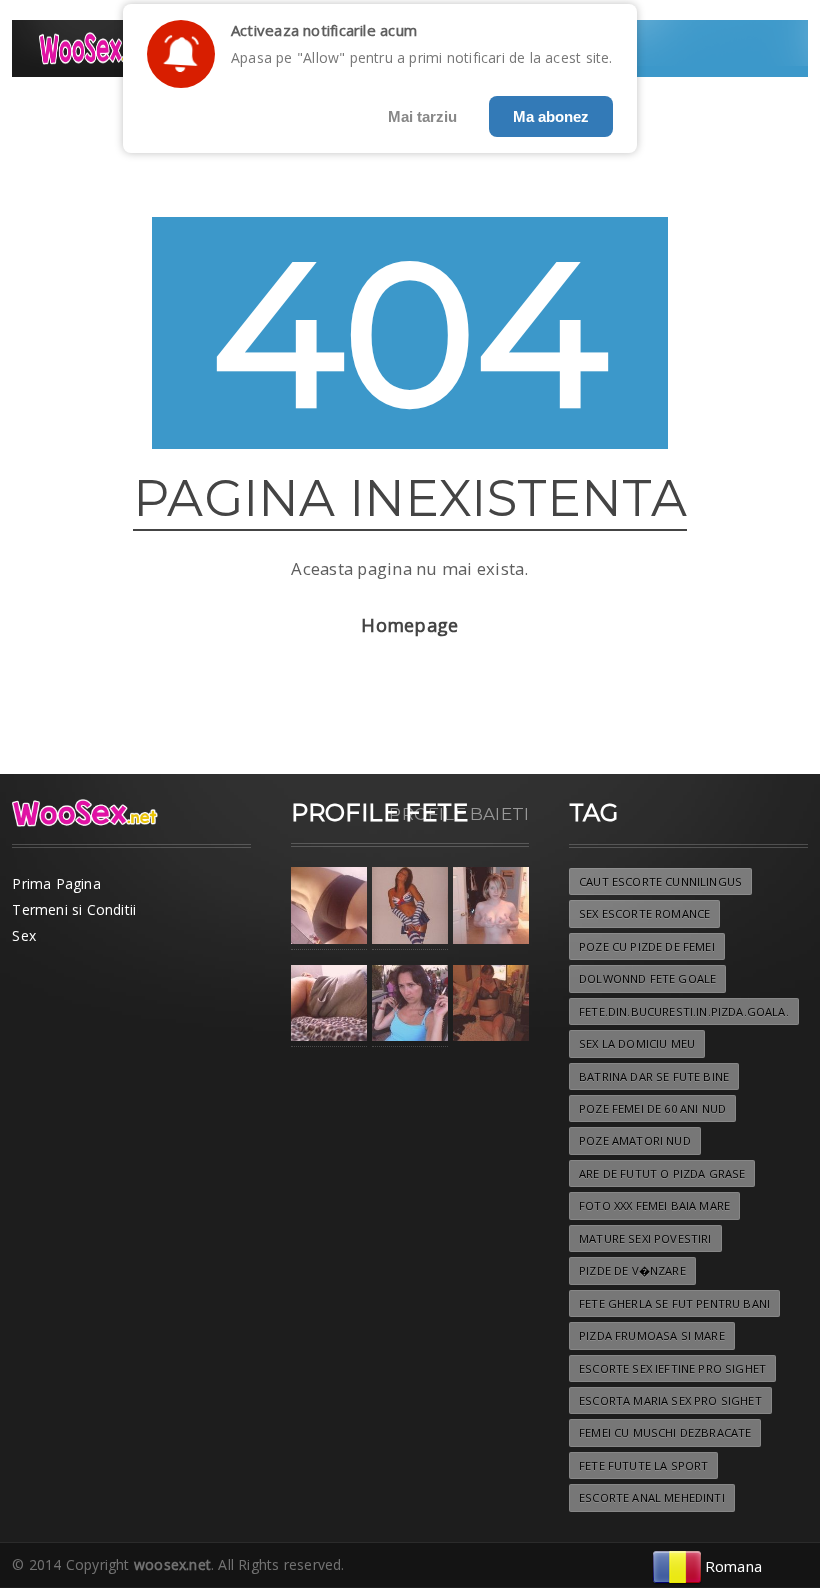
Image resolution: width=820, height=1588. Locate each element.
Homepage (409, 625)
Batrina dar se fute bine (654, 1076)
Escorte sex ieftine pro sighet (672, 1368)
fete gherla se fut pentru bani (674, 1303)
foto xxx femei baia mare (654, 1205)
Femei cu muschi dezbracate (665, 1432)
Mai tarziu (422, 116)
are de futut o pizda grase (662, 1173)
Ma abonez (551, 116)
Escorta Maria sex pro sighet (670, 1400)
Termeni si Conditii (74, 909)
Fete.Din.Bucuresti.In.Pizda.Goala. (684, 1011)
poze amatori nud (635, 1140)
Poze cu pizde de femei (647, 946)
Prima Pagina (56, 883)
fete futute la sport (643, 1465)
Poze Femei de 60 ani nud (652, 1108)
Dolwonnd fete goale (647, 978)
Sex (24, 935)
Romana (733, 1566)
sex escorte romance (644, 913)
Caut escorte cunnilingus (660, 881)
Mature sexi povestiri (645, 1238)
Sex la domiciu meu (637, 1043)
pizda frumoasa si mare (652, 1335)
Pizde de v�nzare (632, 1270)
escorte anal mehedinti (652, 1497)
